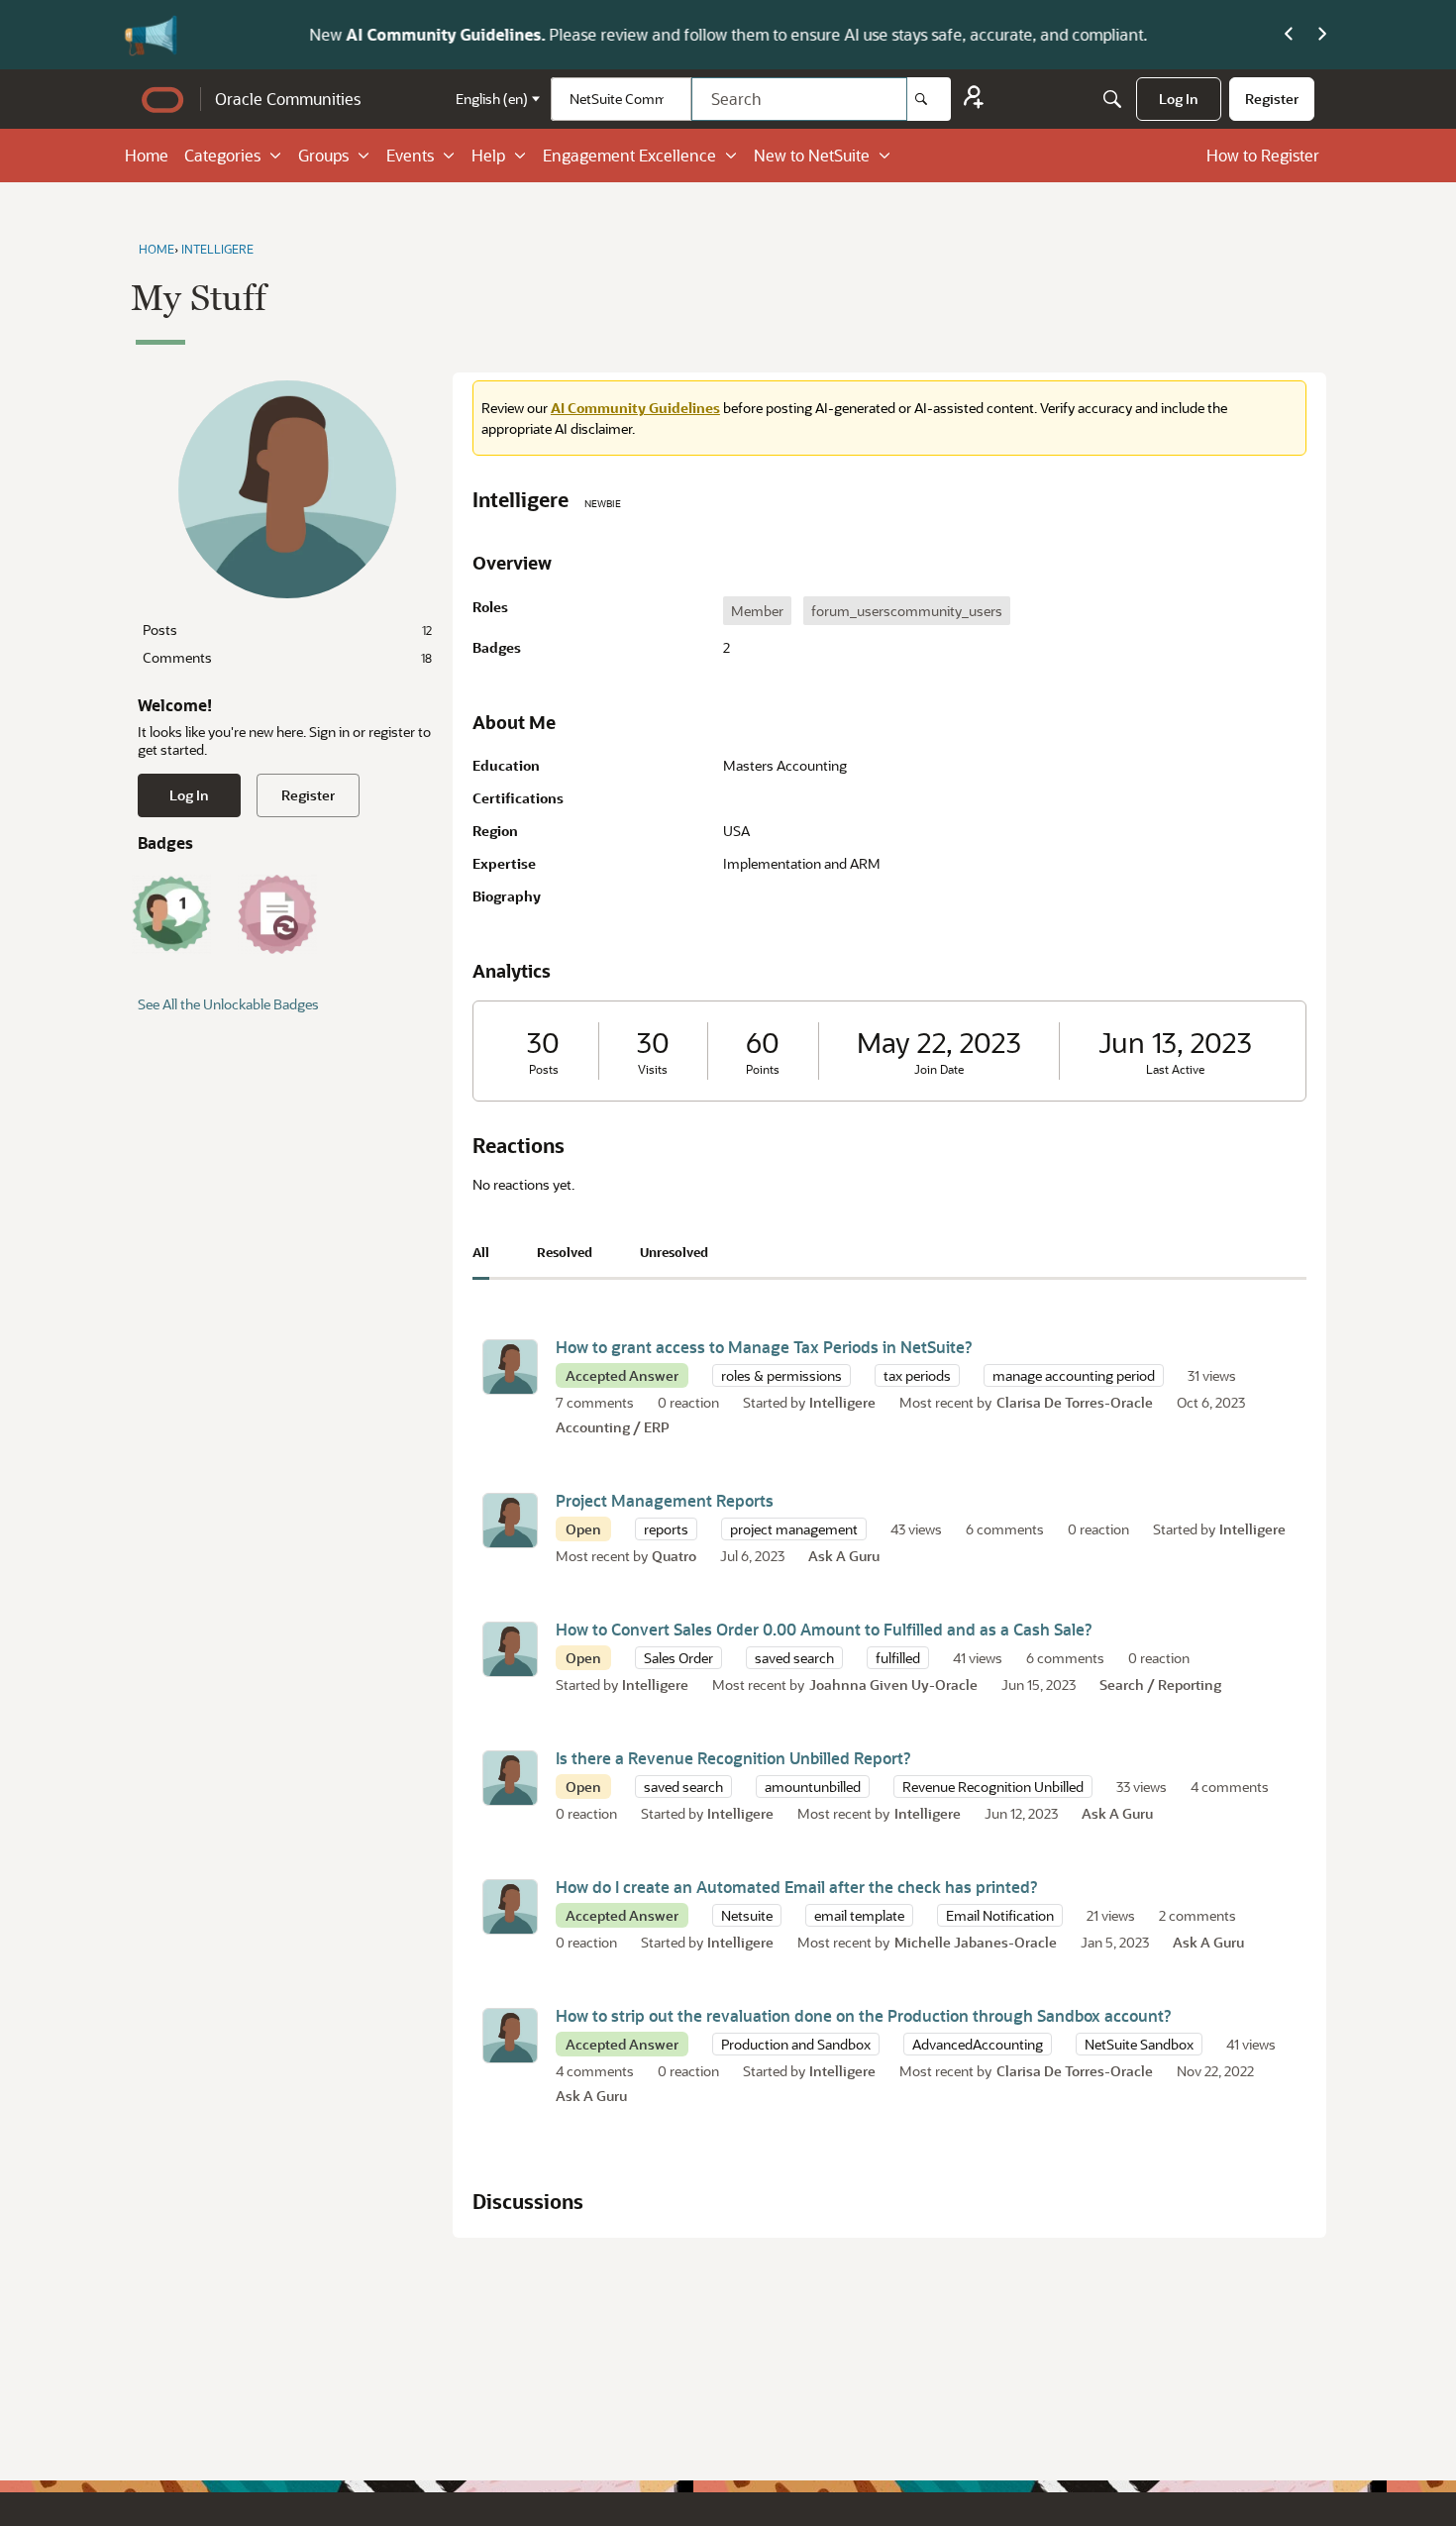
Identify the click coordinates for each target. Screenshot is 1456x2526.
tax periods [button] (917, 1375)
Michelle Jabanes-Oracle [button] (976, 1942)
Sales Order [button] (678, 1658)
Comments (287, 657)
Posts (287, 630)
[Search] (929, 99)
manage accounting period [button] (1074, 1375)
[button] (510, 1367)
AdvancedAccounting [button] (978, 2044)
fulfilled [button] (898, 1658)
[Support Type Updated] (277, 914)
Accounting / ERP (613, 1427)
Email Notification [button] (1000, 1915)
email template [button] (859, 1915)
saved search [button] (794, 1658)
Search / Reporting (1160, 1684)
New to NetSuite (812, 155)
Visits (653, 1069)
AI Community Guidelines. (340, 34)
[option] (757, 611)
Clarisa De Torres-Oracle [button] (1075, 1402)
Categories (222, 155)
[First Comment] (171, 914)
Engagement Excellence (629, 155)
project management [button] (794, 1529)
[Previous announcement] (1289, 35)
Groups (323, 155)
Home (147, 155)
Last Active (1175, 1069)
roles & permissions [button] (781, 1375)
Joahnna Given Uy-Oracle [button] (893, 1684)
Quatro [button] (674, 1556)
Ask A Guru (844, 1556)
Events (410, 155)
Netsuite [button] (747, 1915)
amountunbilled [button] (813, 1787)
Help (488, 155)
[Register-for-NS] (974, 100)
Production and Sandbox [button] (796, 2044)
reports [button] (666, 1529)
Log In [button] (189, 795)
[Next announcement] (1322, 35)
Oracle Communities (288, 99)
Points (763, 1069)
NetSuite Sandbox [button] (1139, 2044)
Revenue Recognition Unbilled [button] (993, 1787)
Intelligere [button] (842, 1402)
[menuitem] (1179, 99)
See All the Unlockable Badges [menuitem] (228, 1004)
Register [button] (308, 795)
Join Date (939, 1069)
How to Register (1263, 155)
